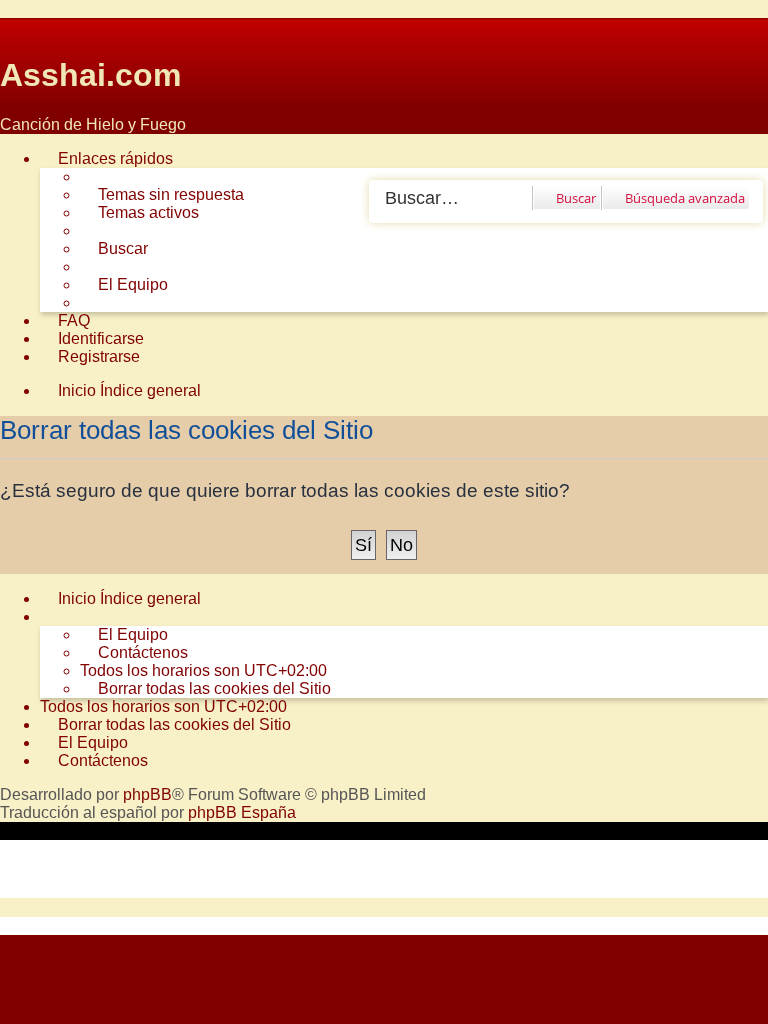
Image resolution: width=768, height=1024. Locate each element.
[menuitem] (162, 195)
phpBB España (242, 812)
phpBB (147, 794)
